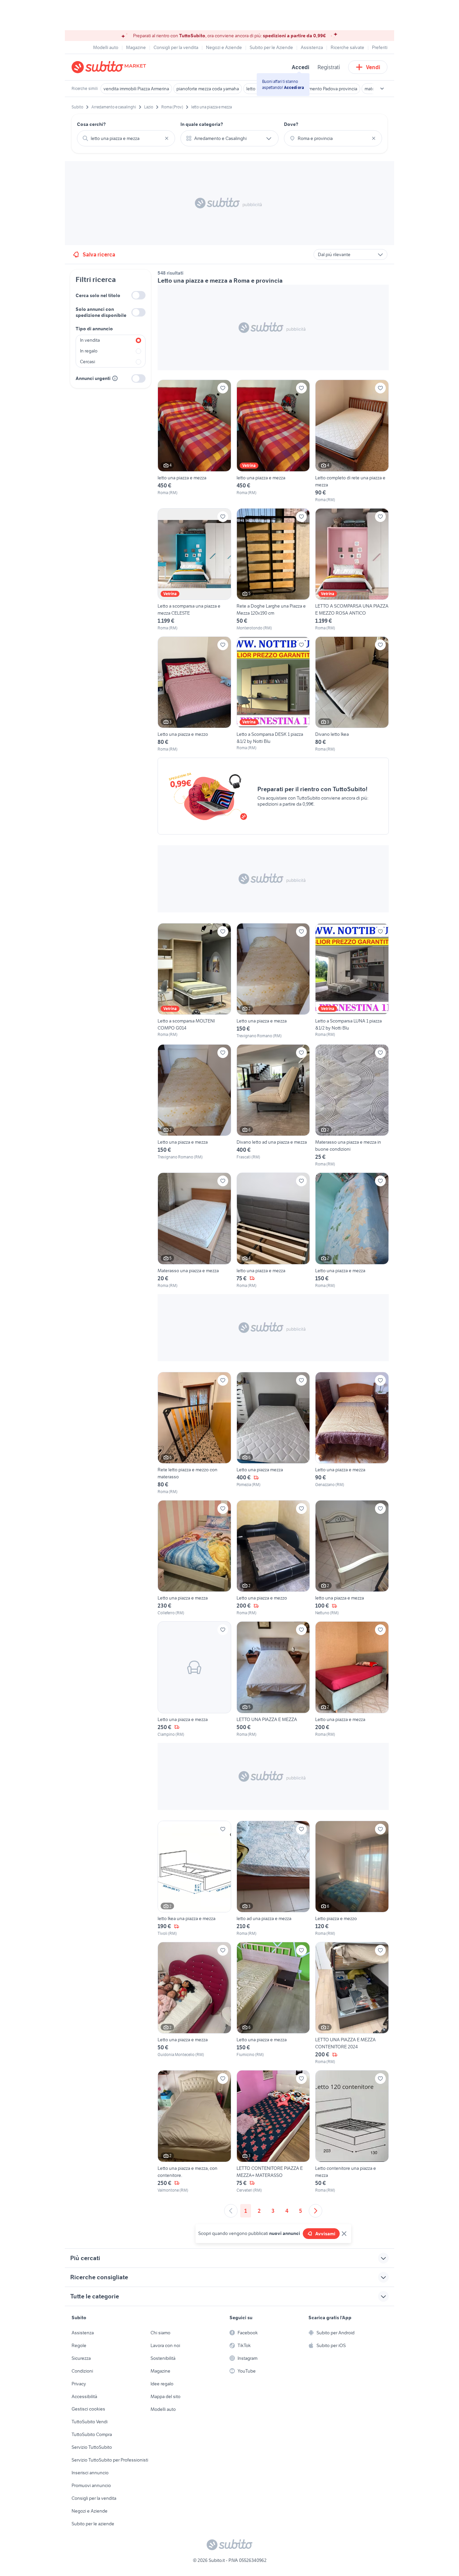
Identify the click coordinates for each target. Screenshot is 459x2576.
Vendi (373, 67)
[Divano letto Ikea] (352, 694)
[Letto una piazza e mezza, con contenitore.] (194, 2132)
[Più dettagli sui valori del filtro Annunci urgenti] (115, 378)
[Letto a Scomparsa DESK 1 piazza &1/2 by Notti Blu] (273, 694)
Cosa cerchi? (91, 124)
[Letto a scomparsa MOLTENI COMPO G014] (194, 981)
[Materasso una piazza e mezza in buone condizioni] (352, 1106)
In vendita (90, 340)
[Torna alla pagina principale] (110, 67)
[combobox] (126, 138)
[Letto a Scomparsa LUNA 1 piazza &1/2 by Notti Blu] (352, 981)
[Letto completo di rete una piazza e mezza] (352, 441)
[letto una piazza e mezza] (194, 441)
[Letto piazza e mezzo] (352, 1879)
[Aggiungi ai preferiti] (223, 388)
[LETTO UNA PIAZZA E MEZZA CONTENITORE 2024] (352, 2003)
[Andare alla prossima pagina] (316, 2211)
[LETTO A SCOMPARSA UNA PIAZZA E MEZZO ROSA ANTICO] (352, 570)
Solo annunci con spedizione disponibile (101, 312)
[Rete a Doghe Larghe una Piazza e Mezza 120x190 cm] (273, 570)
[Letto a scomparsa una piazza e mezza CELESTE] (194, 570)
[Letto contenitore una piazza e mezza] (352, 2132)
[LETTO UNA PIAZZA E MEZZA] (273, 1679)
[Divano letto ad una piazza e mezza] (273, 1106)
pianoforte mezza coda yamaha (208, 89)
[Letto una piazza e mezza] (273, 981)
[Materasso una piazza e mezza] (194, 1230)
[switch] (138, 295)
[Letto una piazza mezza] (273, 1433)
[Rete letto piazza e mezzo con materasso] (194, 1433)
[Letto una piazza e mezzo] (194, 694)
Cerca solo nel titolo (98, 295)
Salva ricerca (99, 254)
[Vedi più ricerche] (382, 89)
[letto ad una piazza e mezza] (273, 1879)
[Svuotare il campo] (167, 138)
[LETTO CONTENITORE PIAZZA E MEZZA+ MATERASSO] (273, 2132)
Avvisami (325, 2234)
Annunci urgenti (93, 378)
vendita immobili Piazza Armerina (136, 89)
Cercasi (88, 362)
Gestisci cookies (88, 2409)
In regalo (89, 351)
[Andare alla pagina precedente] (231, 2211)
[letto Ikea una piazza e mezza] (194, 1879)
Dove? (291, 124)
